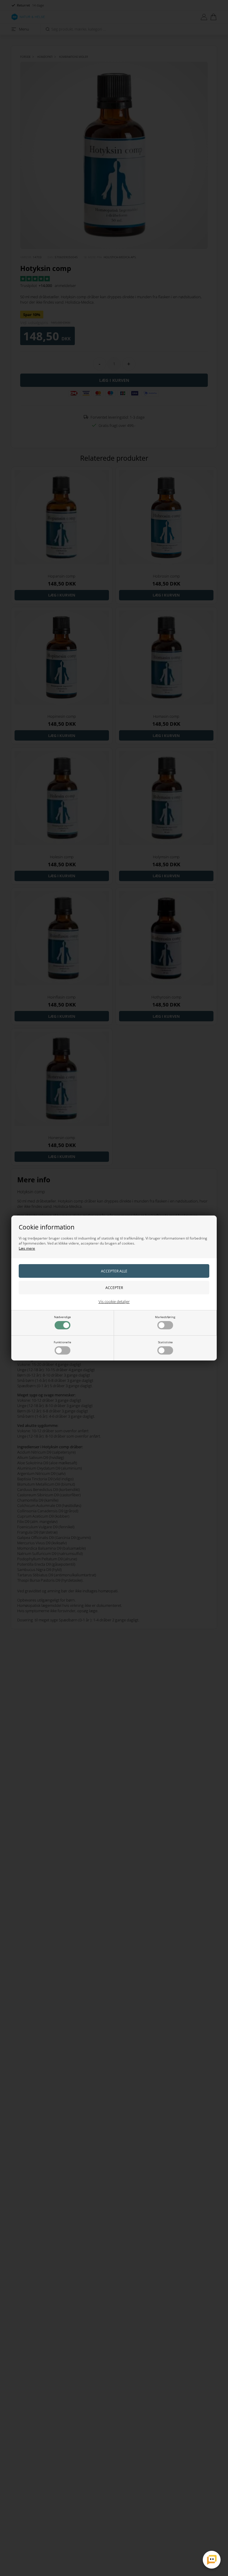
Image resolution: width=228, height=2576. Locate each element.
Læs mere (27, 1248)
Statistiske (165, 1342)
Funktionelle (62, 1342)
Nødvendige (62, 1317)
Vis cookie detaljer (114, 1301)
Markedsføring (165, 1317)
